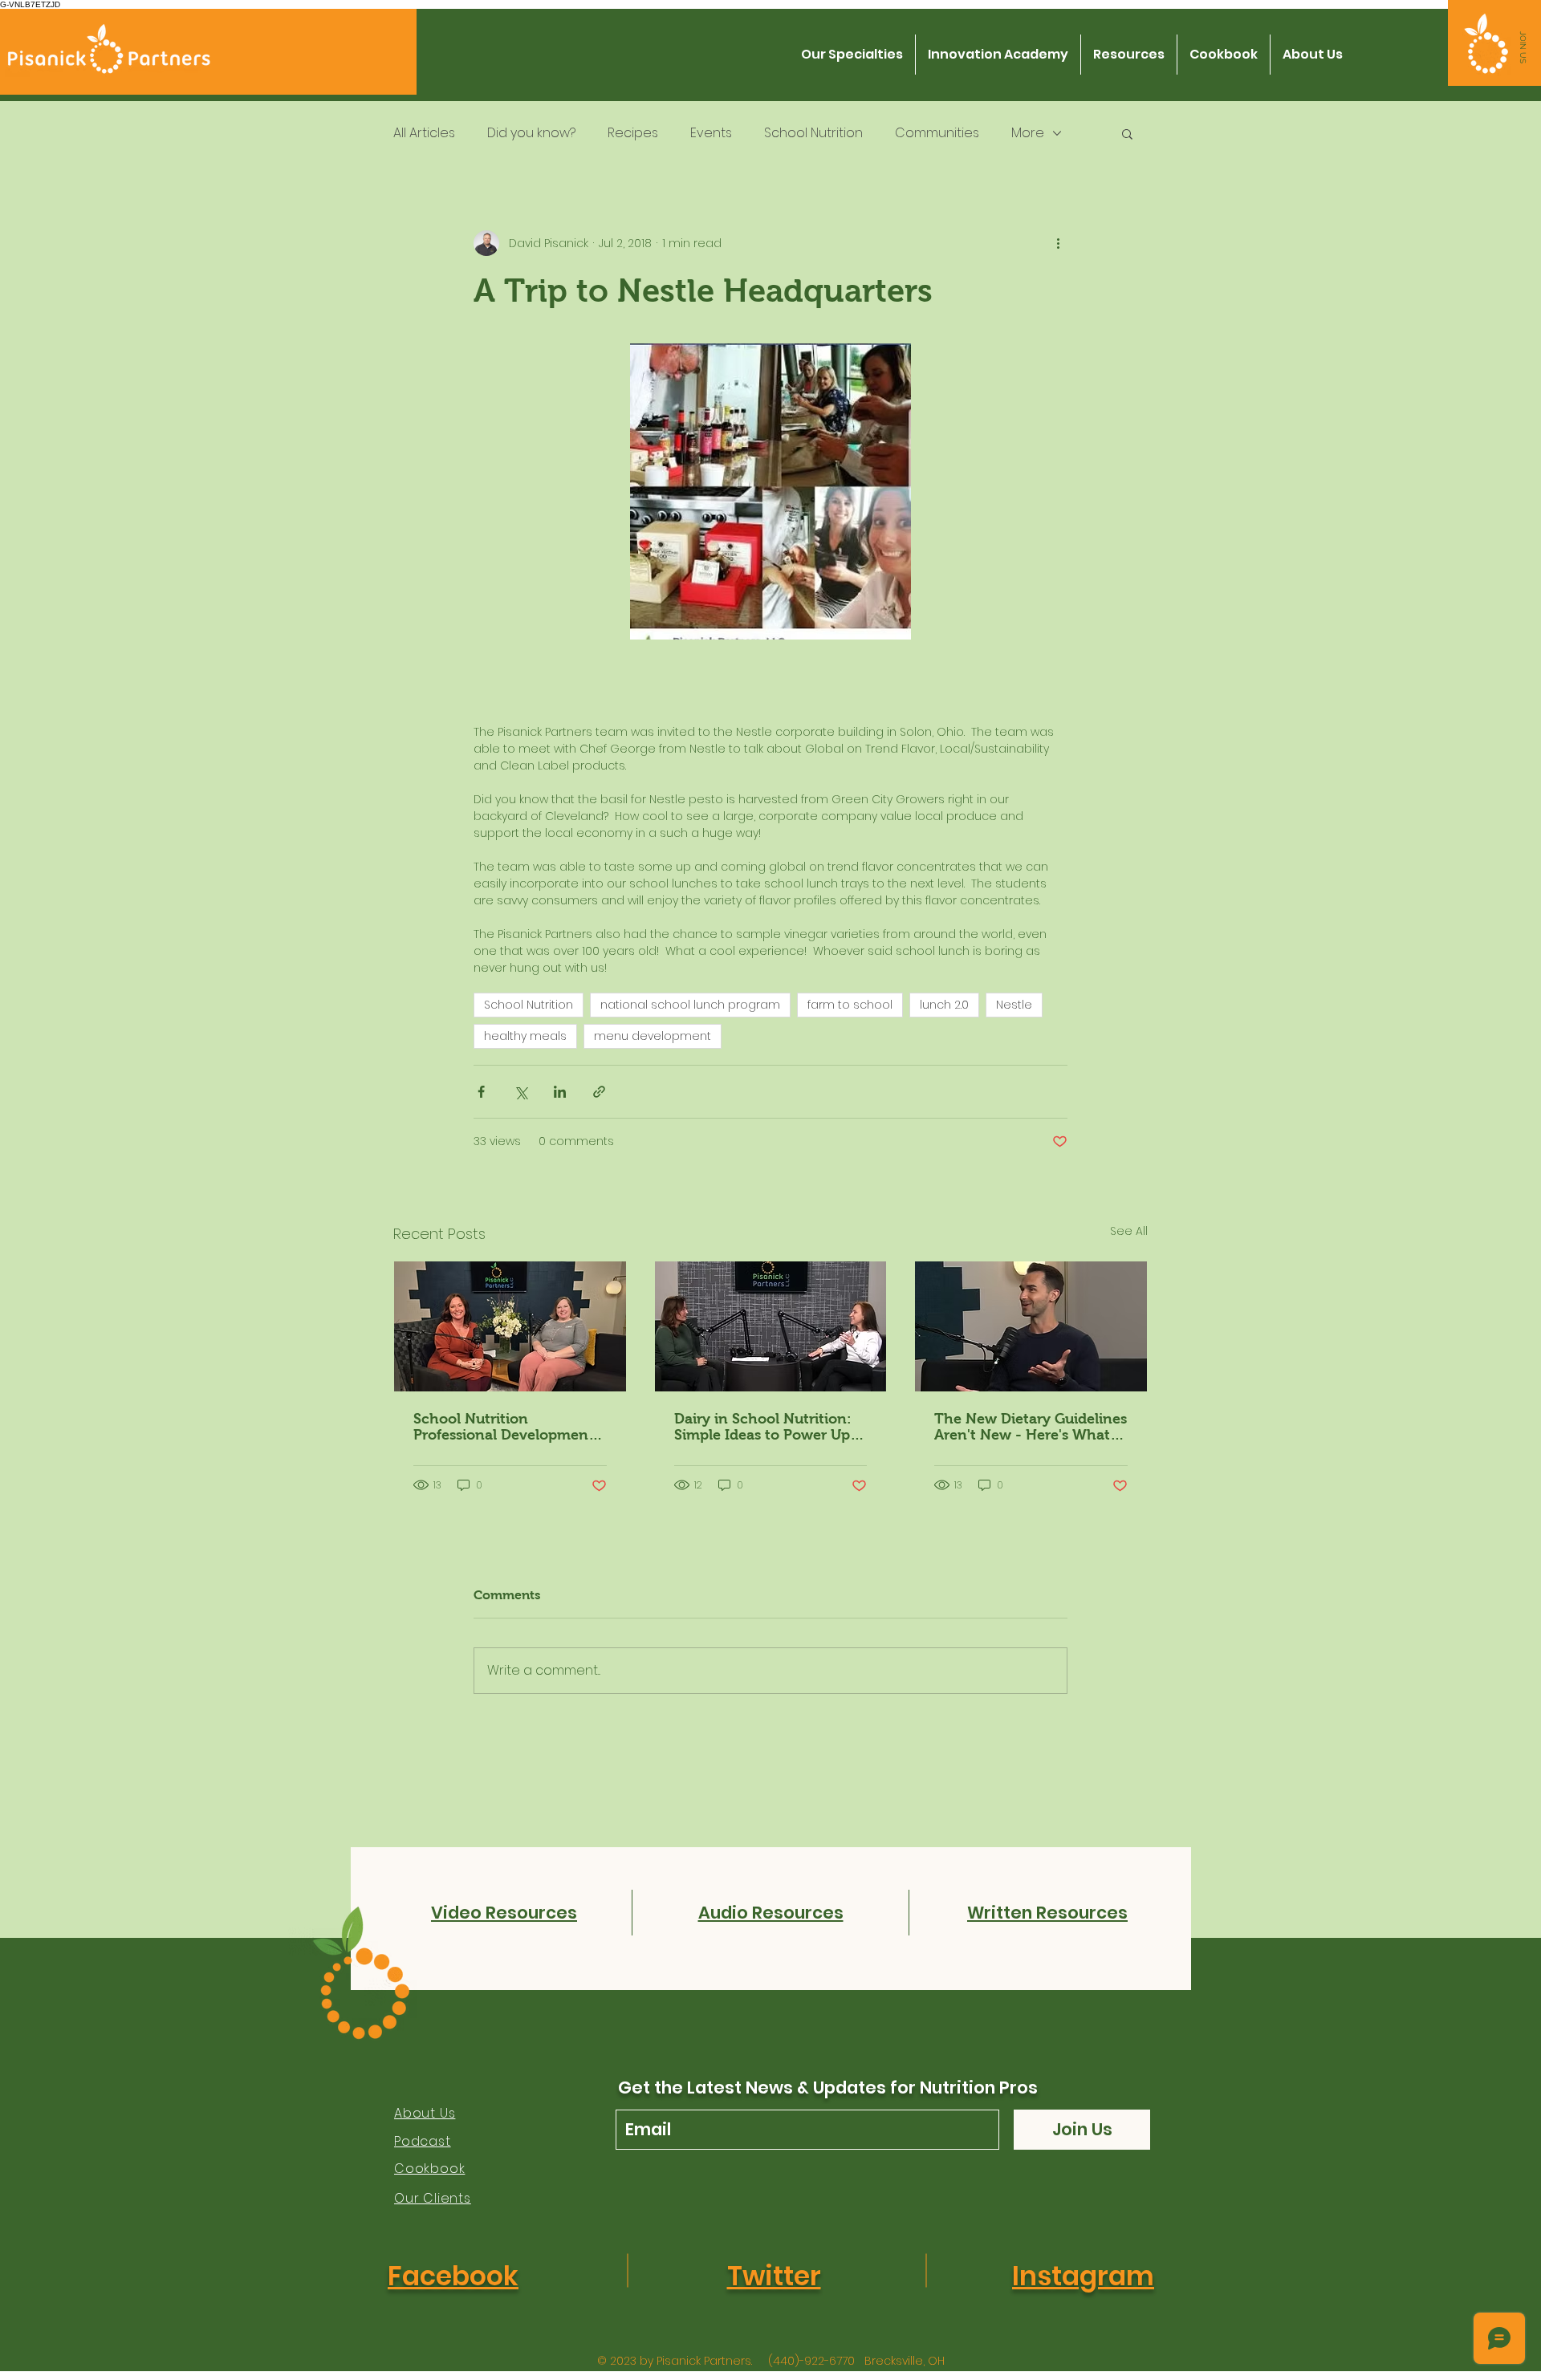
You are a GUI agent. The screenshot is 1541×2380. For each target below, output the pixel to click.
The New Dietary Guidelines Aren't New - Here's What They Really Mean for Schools (1031, 1427)
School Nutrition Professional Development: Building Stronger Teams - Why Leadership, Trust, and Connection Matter (508, 1427)
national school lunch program (690, 1005)
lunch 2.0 (944, 1005)
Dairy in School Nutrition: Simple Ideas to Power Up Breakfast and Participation (768, 1427)
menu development (653, 1036)
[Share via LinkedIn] (560, 1092)
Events (711, 133)
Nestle (1014, 1005)
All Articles (424, 133)
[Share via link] (599, 1092)
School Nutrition (813, 133)
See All (1129, 1231)
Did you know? (531, 133)
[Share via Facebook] (481, 1092)
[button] (1523, 47)
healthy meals (525, 1036)
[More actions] (1058, 243)
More (1028, 133)
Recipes (633, 133)
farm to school (850, 1005)
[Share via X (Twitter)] (520, 1092)
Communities (937, 133)
